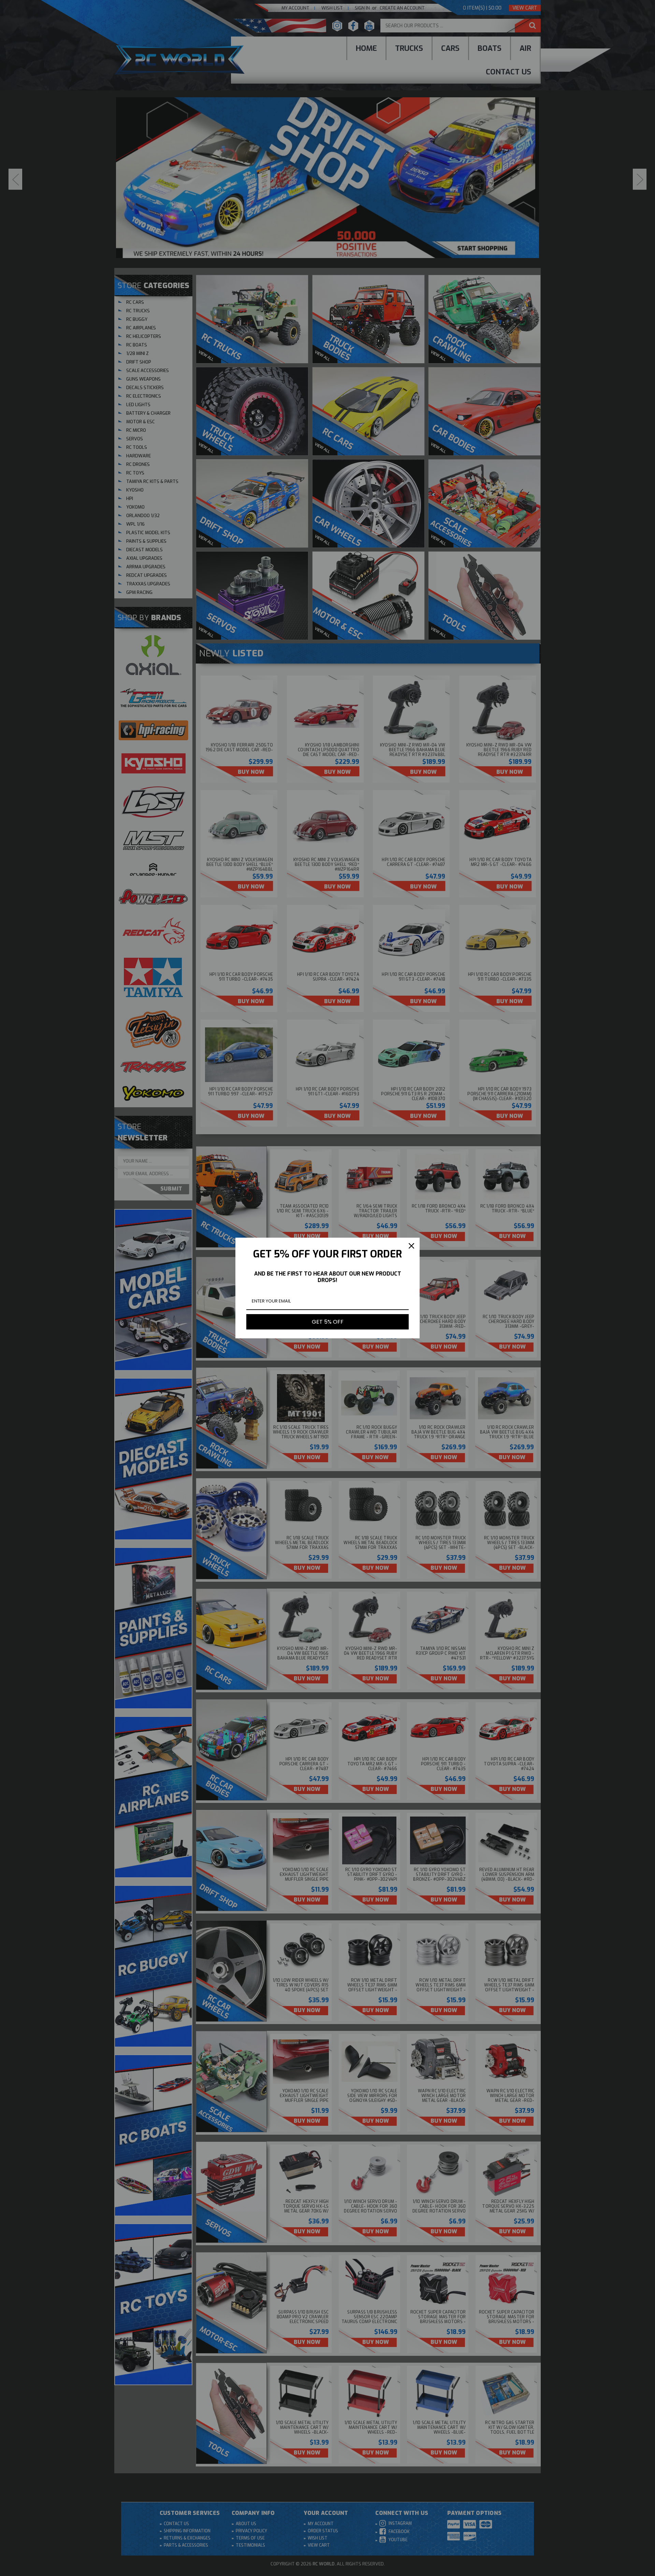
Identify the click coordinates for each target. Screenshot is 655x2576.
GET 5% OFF (328, 1322)
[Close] (411, 1246)
